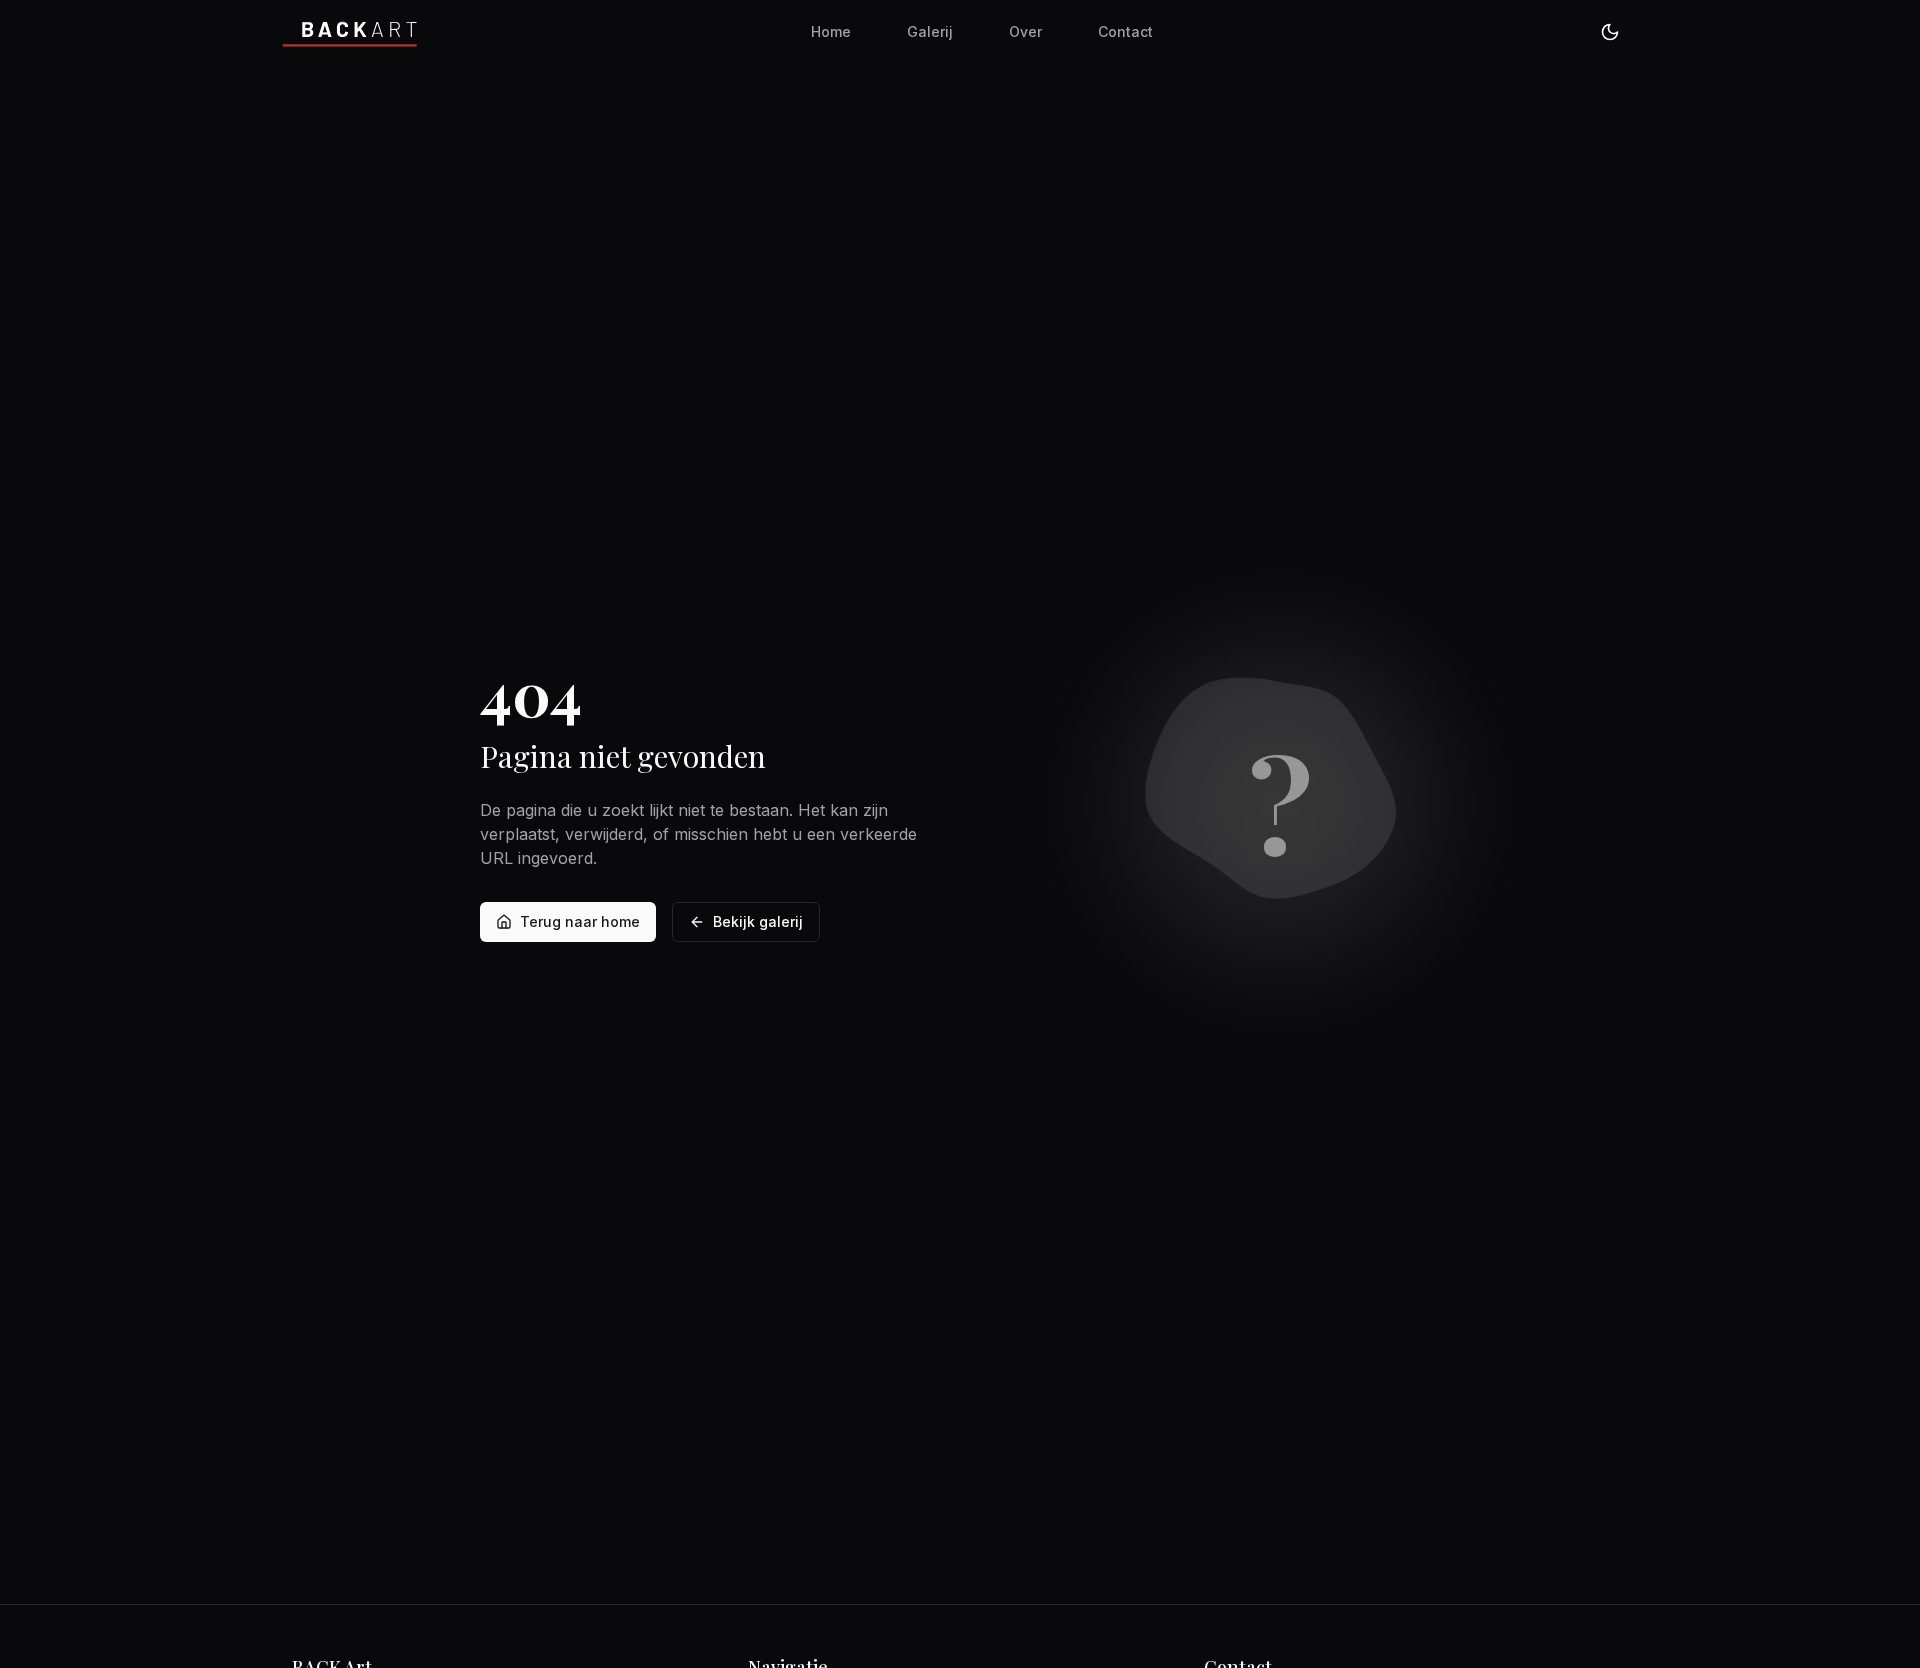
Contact (1125, 31)
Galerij (930, 31)
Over (1025, 31)
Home (831, 31)
